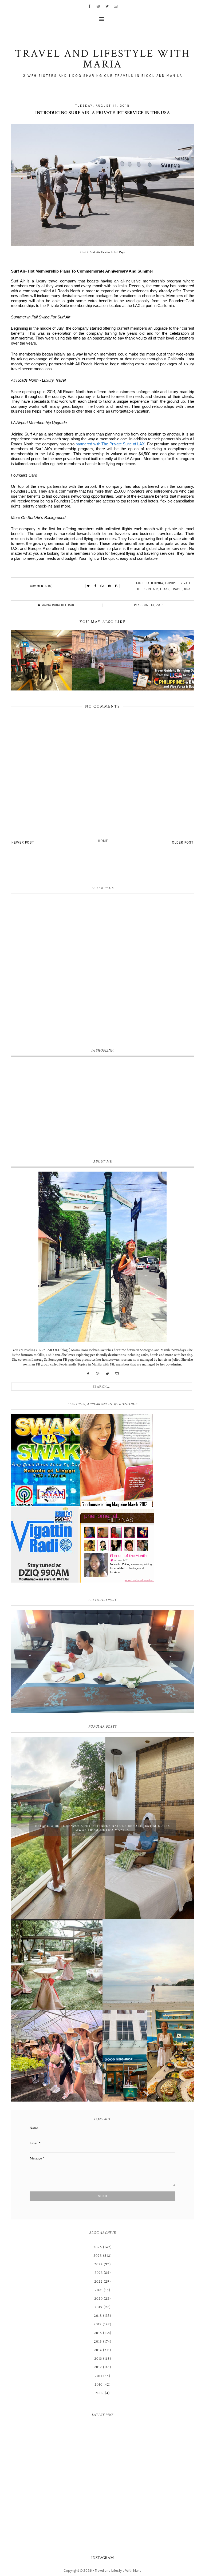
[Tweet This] (89, 586)
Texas (165, 589)
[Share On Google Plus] (102, 586)
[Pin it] (109, 586)
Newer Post (23, 842)
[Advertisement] (102, 1107)
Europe (171, 583)
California (154, 583)
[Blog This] (116, 586)
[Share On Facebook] (96, 586)
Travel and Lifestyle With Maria (118, 2571)
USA (187, 589)
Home (103, 841)
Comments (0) (42, 586)
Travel (177, 589)
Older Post (183, 842)
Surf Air (151, 589)
